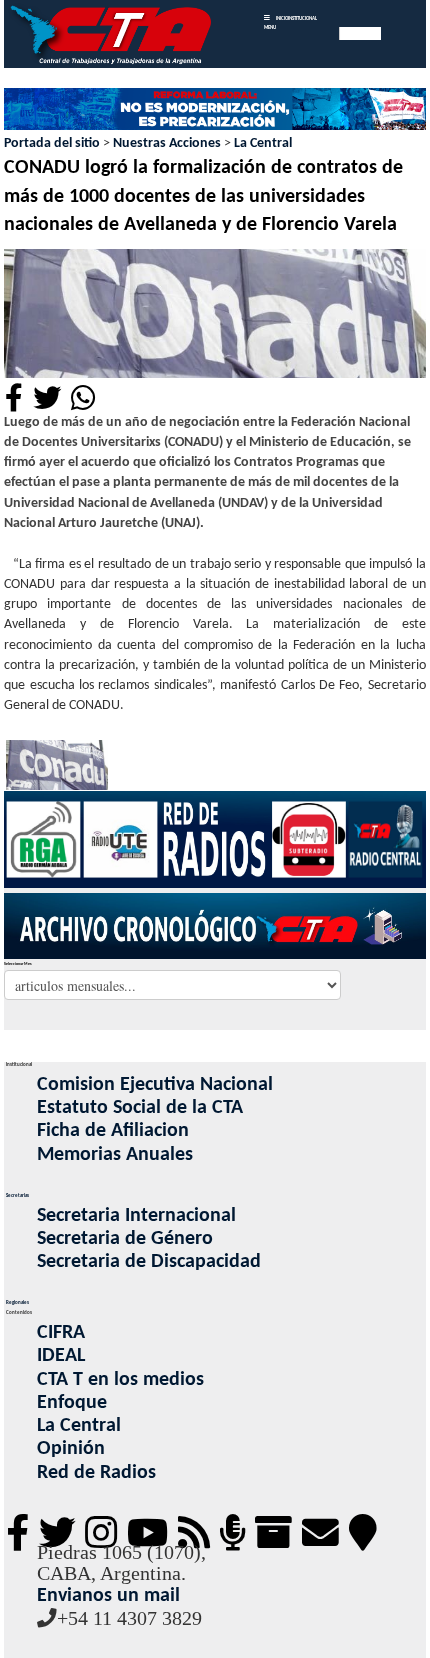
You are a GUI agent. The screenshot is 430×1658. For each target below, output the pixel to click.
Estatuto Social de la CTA (140, 1108)
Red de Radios (96, 1473)
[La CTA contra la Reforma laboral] (214, 110)
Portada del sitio (52, 143)
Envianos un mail (108, 1596)
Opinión (71, 1449)
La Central (263, 143)
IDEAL (61, 1356)
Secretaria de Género (125, 1239)
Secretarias (17, 1195)
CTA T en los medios (120, 1380)
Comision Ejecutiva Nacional (155, 1085)
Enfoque (72, 1403)
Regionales (17, 1302)
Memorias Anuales (115, 1155)
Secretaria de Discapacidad (149, 1262)
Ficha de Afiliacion (113, 1131)
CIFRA (61, 1333)
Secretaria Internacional (136, 1216)
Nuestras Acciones (167, 143)
